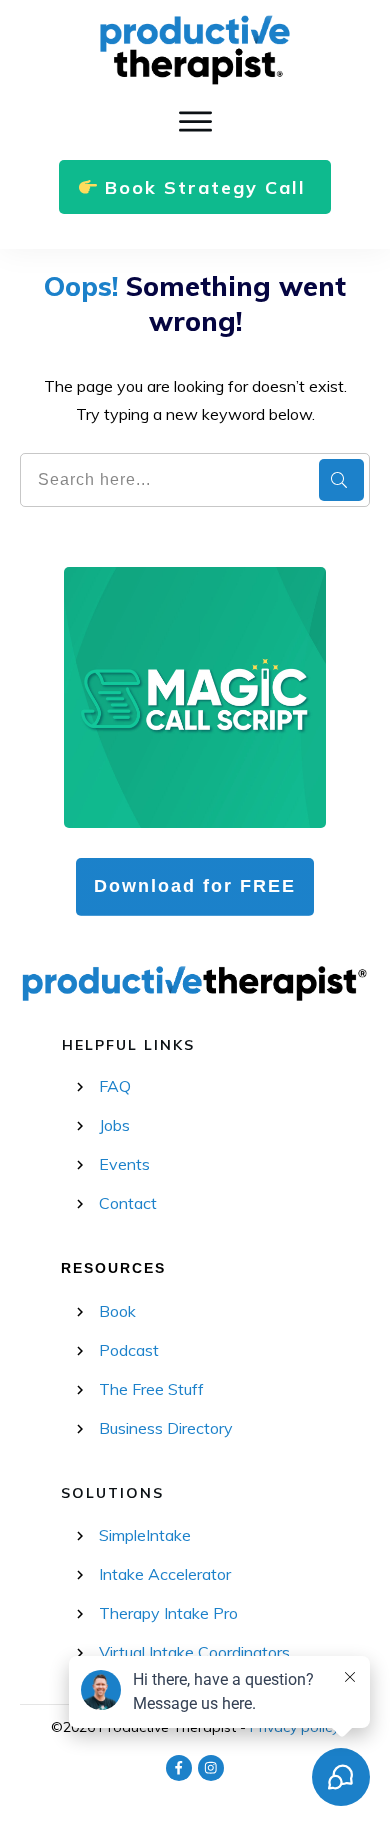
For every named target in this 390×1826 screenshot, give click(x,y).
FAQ (115, 1086)
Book (117, 1311)
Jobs (114, 1125)
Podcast (129, 1350)
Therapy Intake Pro (168, 1613)
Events (124, 1164)
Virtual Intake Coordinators (194, 1652)
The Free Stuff (151, 1389)
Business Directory (166, 1428)
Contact (128, 1203)
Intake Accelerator (165, 1574)
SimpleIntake (145, 1535)
